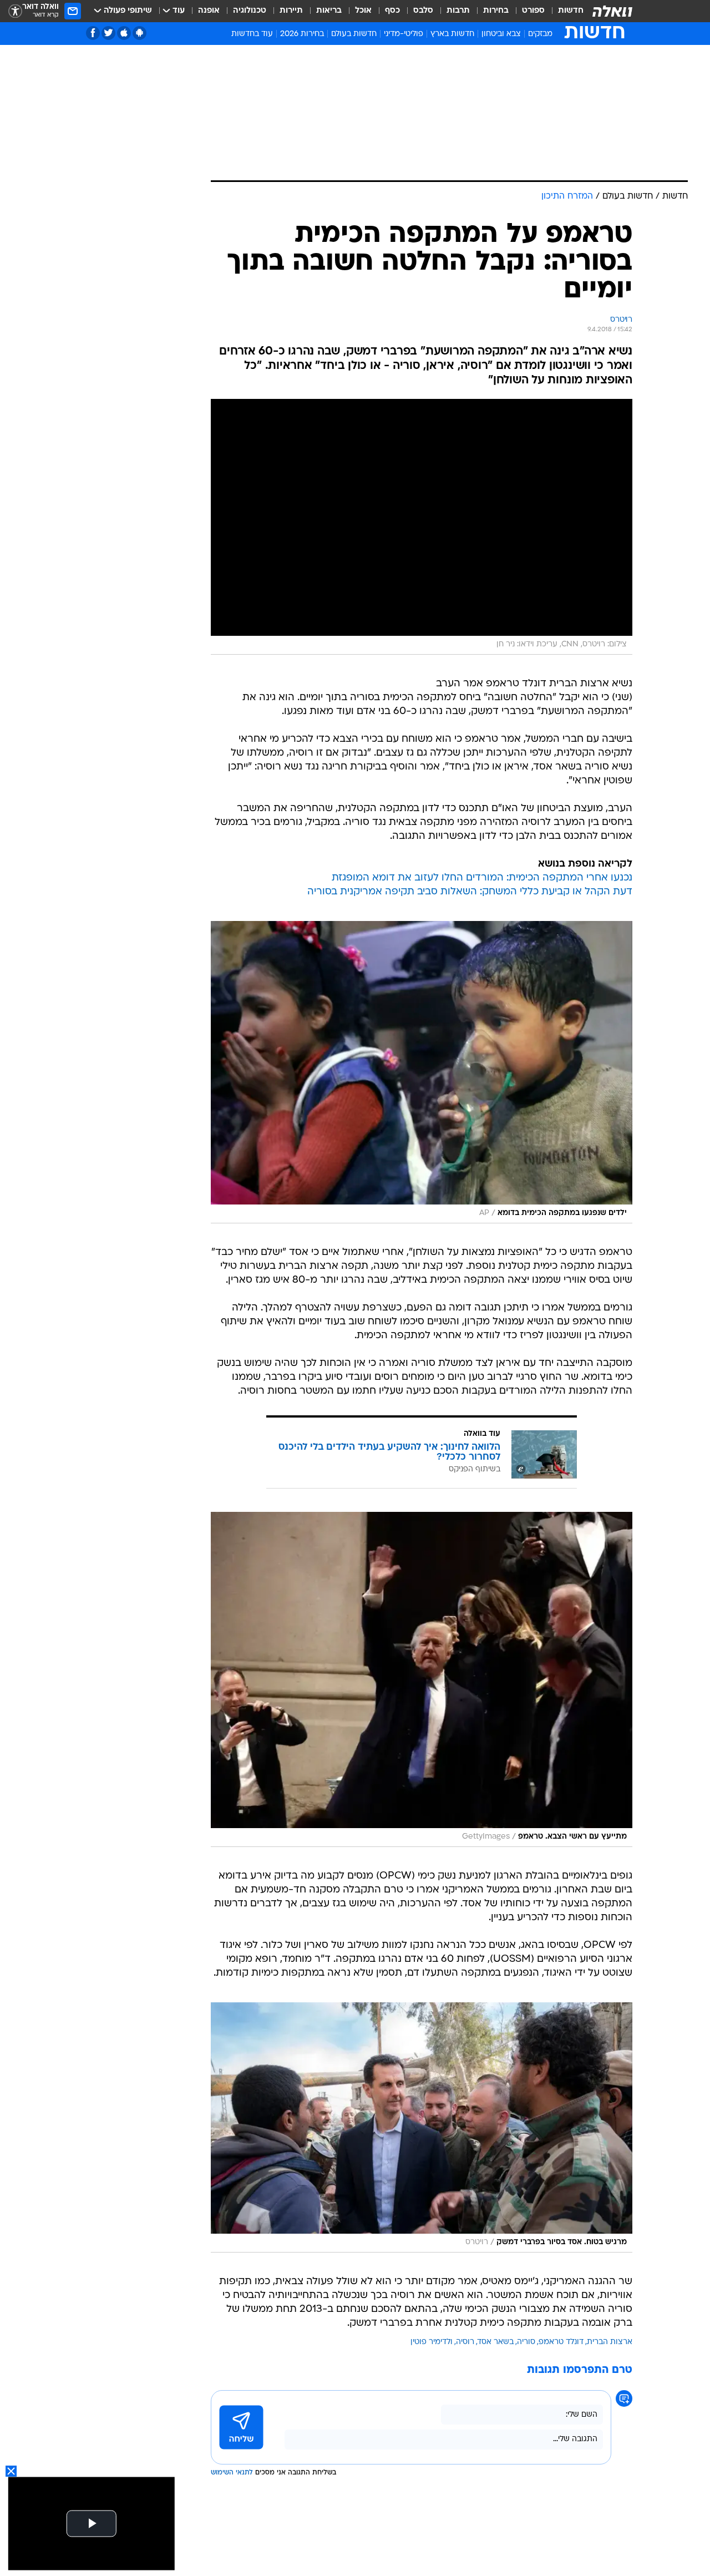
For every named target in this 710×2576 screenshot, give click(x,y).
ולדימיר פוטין (432, 2342)
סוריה (526, 2342)
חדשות (571, 11)
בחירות (496, 11)
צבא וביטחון (501, 34)
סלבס (423, 11)
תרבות (458, 11)
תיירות (291, 11)
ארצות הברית (610, 2342)
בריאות (329, 11)
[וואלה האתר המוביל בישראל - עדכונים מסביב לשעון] (612, 11)
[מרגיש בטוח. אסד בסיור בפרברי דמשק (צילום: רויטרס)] (422, 2127)
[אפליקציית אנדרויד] (140, 33)
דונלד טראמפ (561, 2342)
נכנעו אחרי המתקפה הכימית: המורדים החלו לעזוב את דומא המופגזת (482, 878)
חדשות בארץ (452, 34)
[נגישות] (15, 11)
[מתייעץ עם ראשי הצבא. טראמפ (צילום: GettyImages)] (422, 1679)
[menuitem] (564, 11)
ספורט (533, 11)
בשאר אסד (496, 2342)
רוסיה (465, 2342)
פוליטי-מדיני (404, 34)
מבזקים (540, 34)
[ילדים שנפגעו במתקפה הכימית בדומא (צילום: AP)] (422, 1072)
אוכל (363, 11)
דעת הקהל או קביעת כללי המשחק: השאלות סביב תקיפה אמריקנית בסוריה (470, 892)
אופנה (209, 11)
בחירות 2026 (302, 34)
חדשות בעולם (354, 34)
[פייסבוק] (93, 33)
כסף (392, 11)
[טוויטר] (108, 33)
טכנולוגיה (250, 11)
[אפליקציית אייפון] (124, 33)
